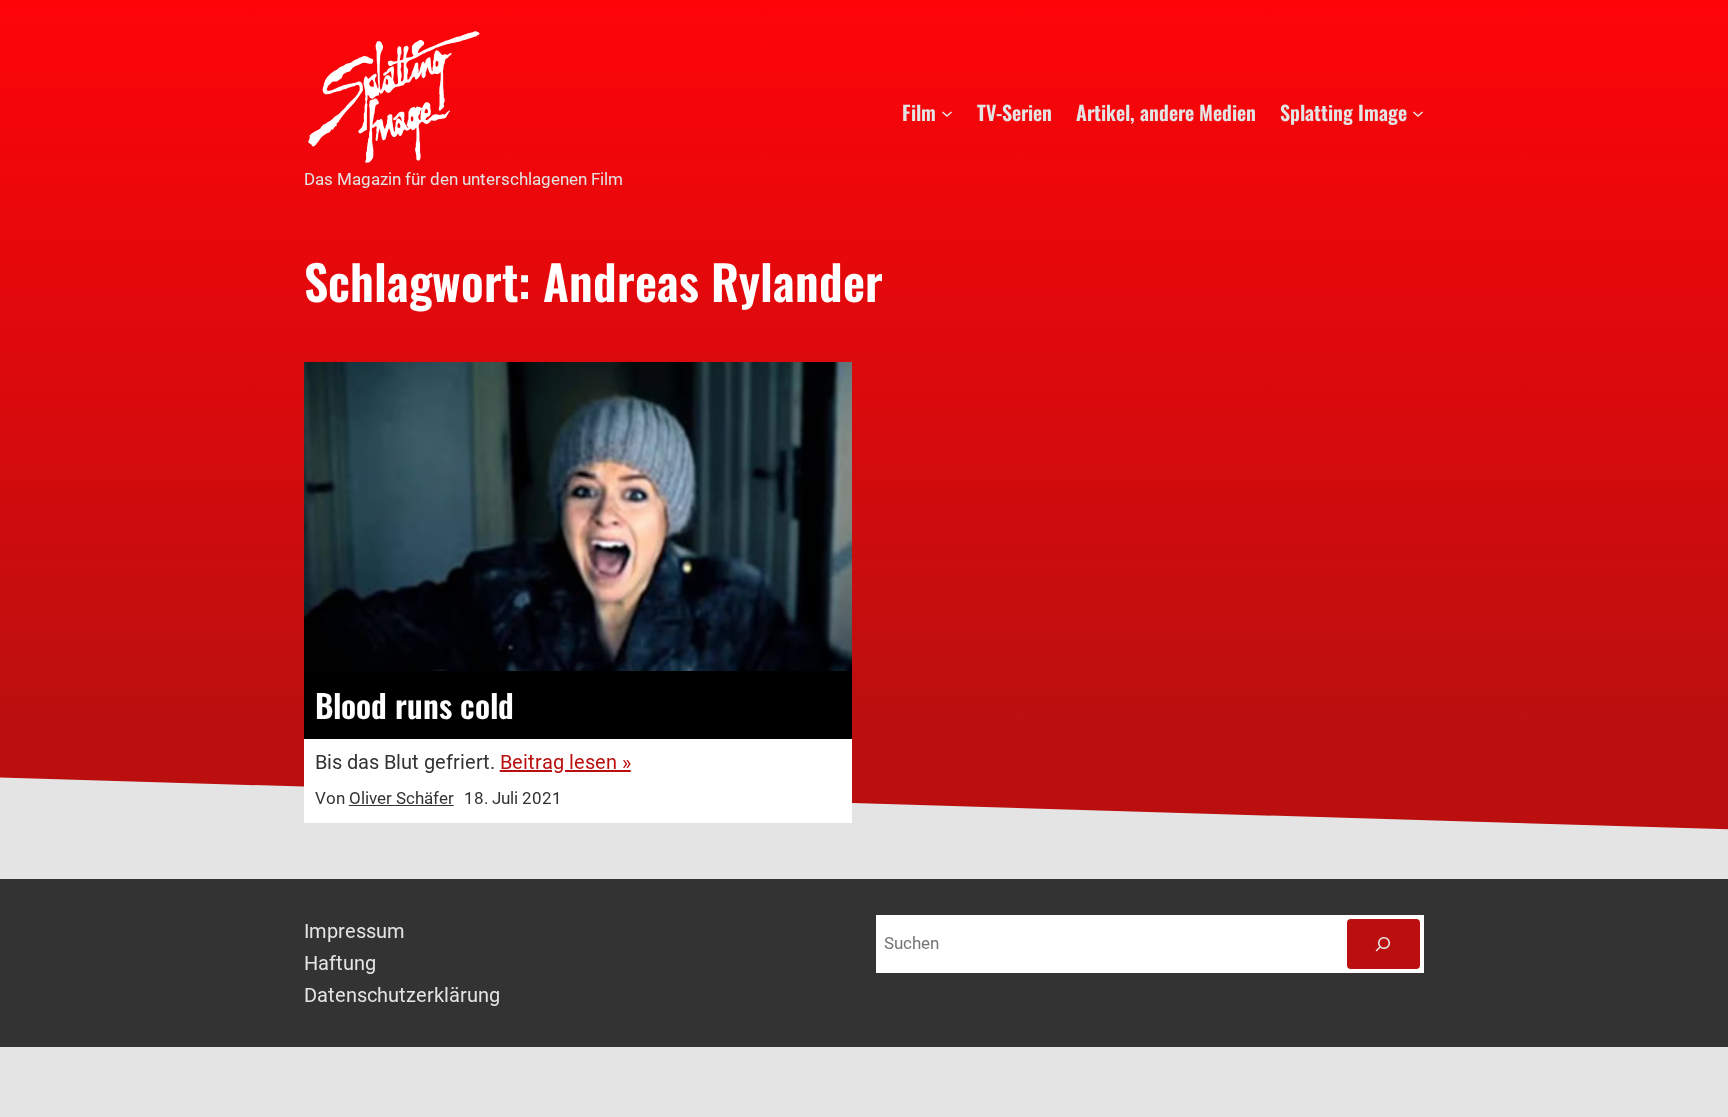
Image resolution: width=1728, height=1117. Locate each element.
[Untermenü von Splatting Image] (1418, 112)
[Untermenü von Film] (947, 112)
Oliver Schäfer (401, 798)
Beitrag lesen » (565, 762)
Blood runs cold (414, 705)
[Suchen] (1383, 944)
